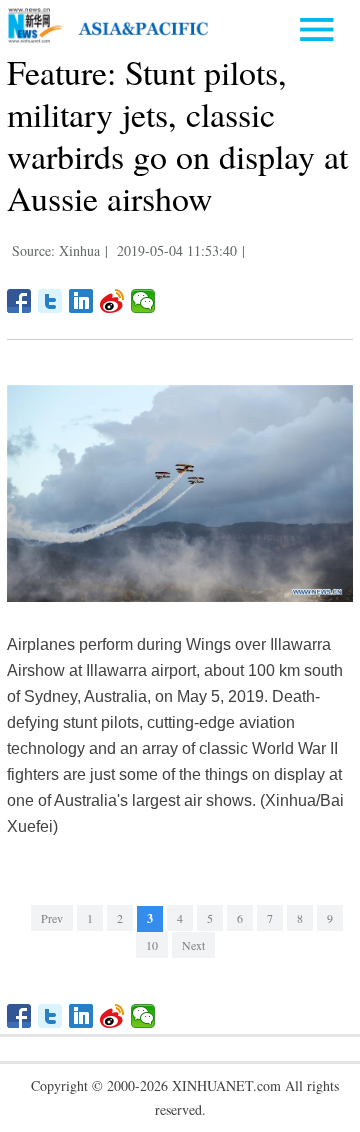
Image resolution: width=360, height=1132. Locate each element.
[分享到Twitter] (50, 301)
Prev (52, 918)
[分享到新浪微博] (112, 301)
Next (193, 945)
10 (152, 945)
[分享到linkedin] (81, 301)
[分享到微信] (143, 301)
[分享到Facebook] (19, 301)
